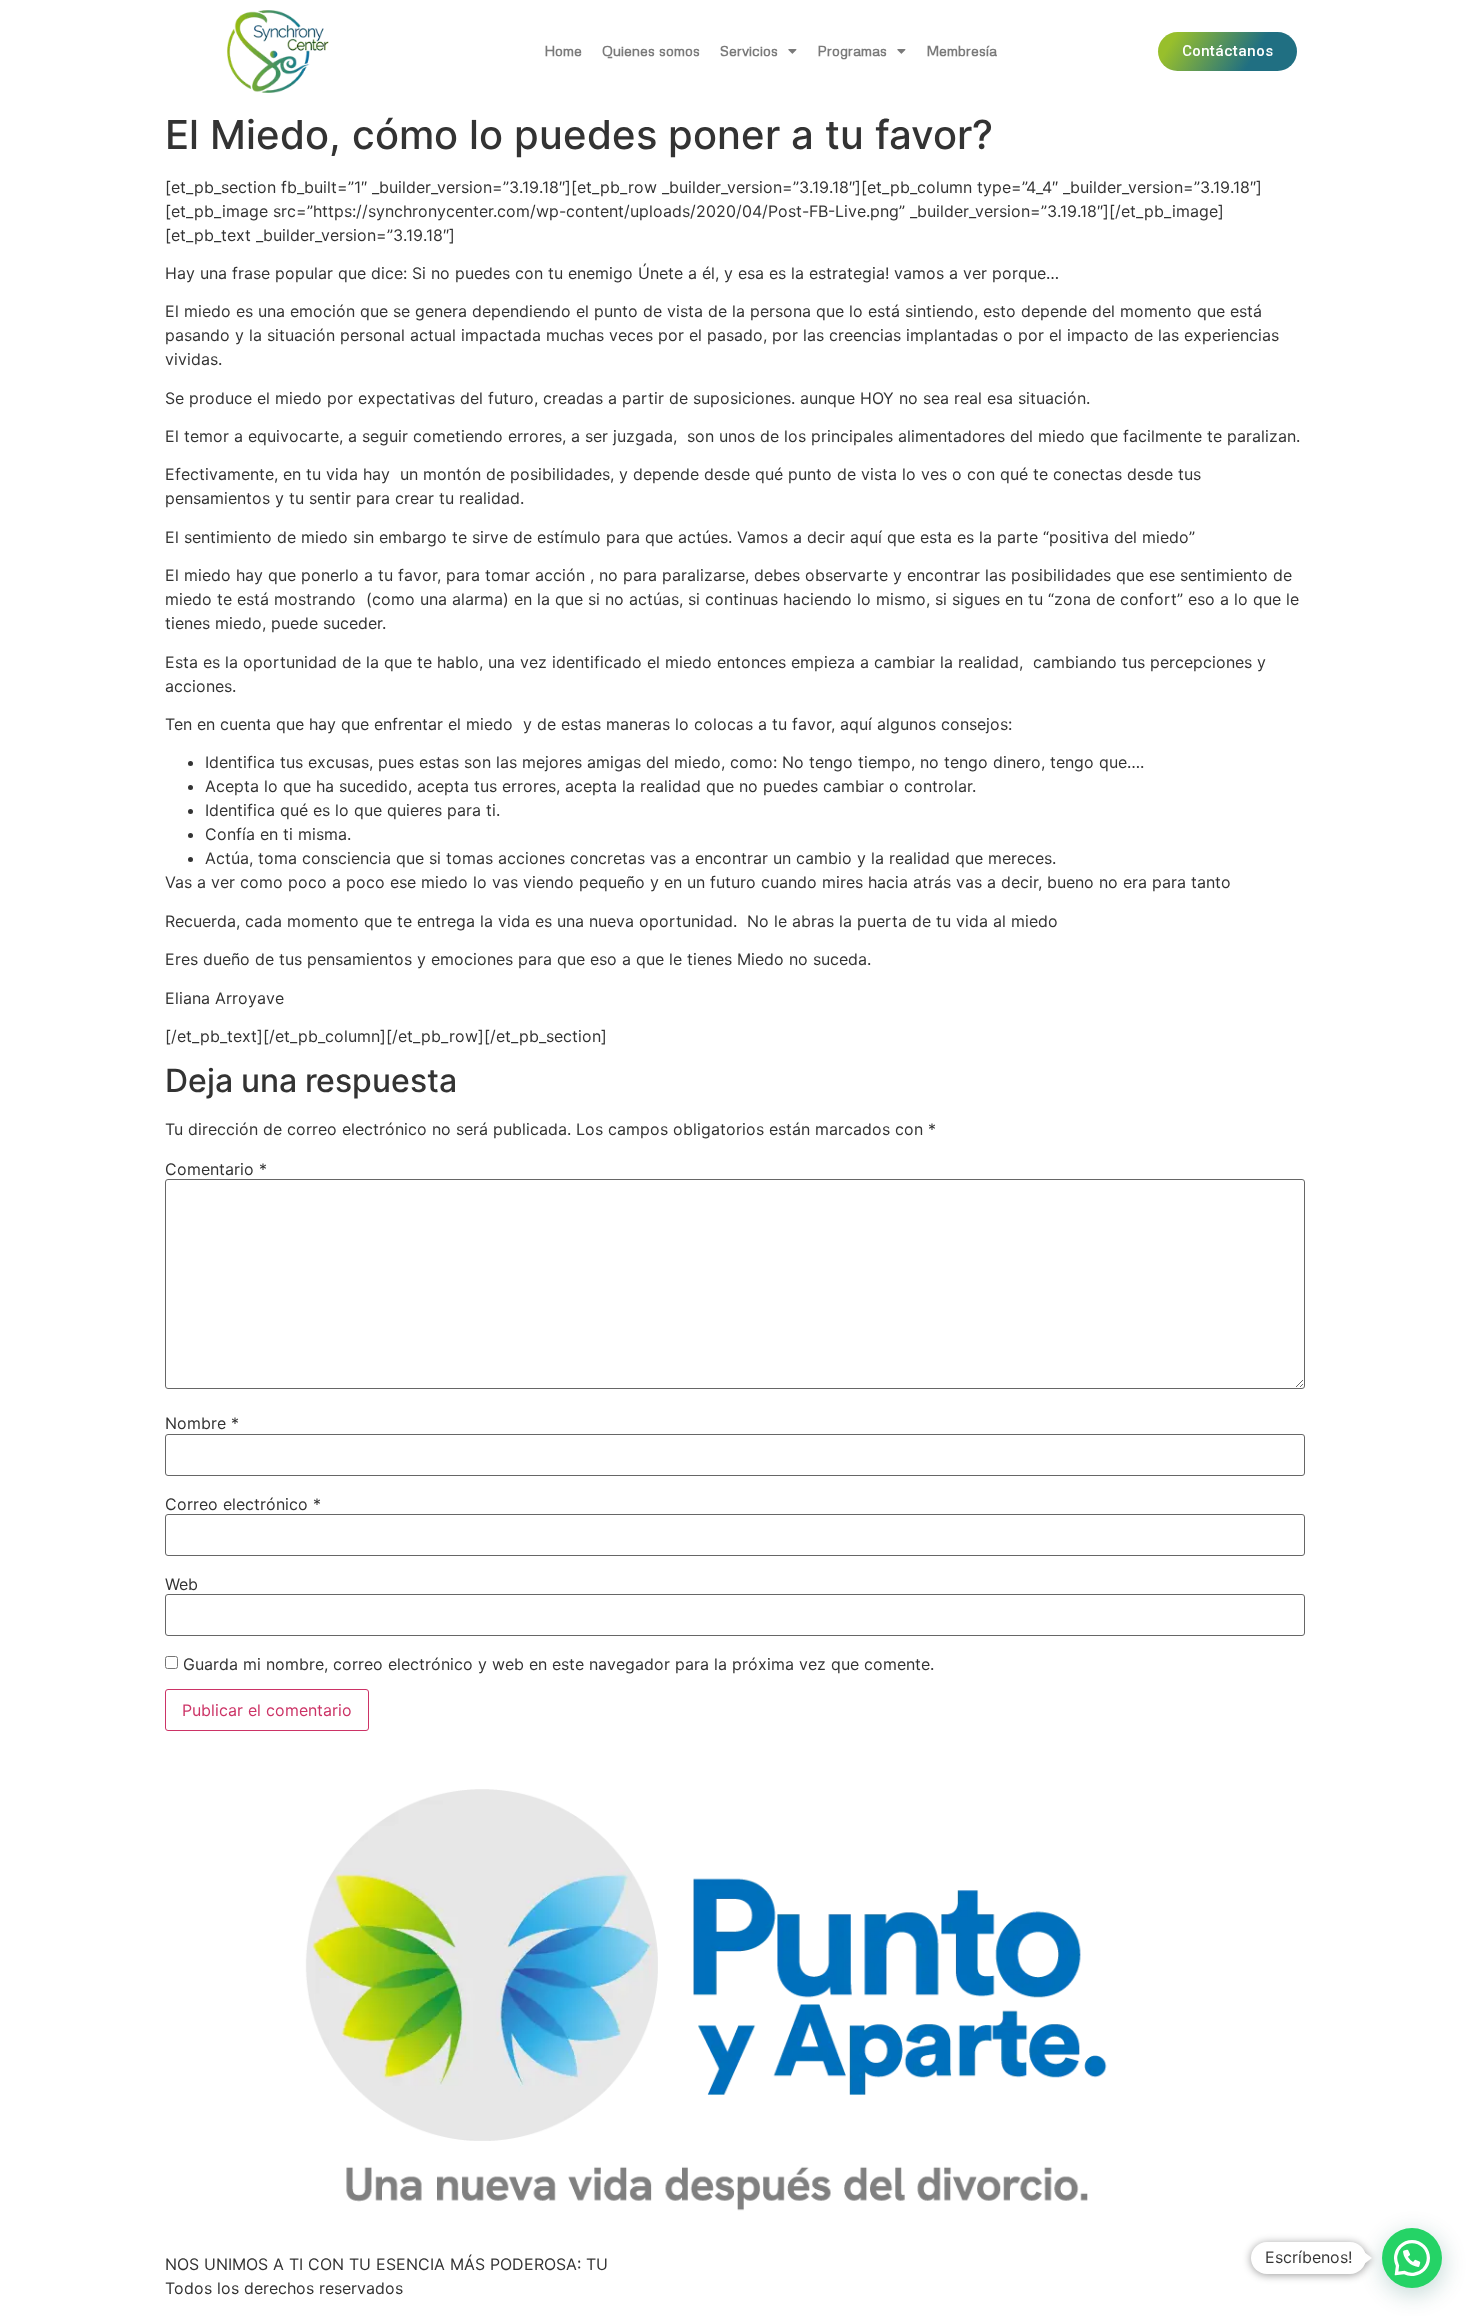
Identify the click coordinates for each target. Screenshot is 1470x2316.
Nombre (202, 1423)
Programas (852, 50)
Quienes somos (651, 50)
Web (181, 1584)
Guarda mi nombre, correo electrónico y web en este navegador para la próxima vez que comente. (558, 1664)
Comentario (216, 1169)
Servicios (749, 50)
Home (563, 50)
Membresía (961, 50)
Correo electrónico (243, 1504)
